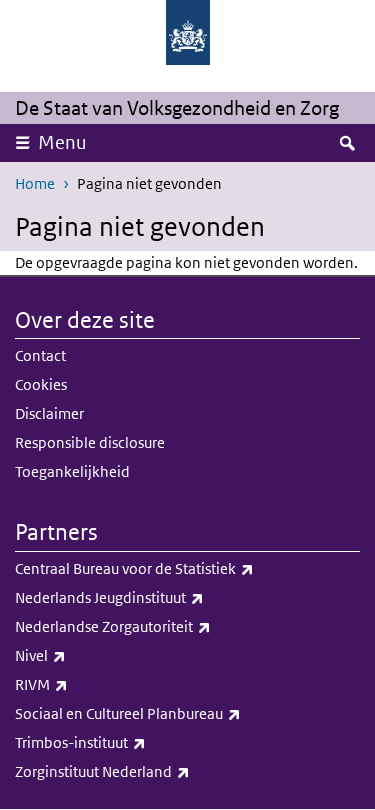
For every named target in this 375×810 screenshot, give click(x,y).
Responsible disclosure (90, 442)
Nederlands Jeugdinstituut (153, 597)
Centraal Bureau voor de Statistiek (178, 568)
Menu (62, 142)
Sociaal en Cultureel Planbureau (172, 713)
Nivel (84, 655)
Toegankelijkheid (72, 471)
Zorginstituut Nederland (146, 771)
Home (35, 183)
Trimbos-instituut (124, 742)
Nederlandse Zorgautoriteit (157, 626)
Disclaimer (49, 413)
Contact (40, 355)
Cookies (41, 384)
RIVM (85, 684)
